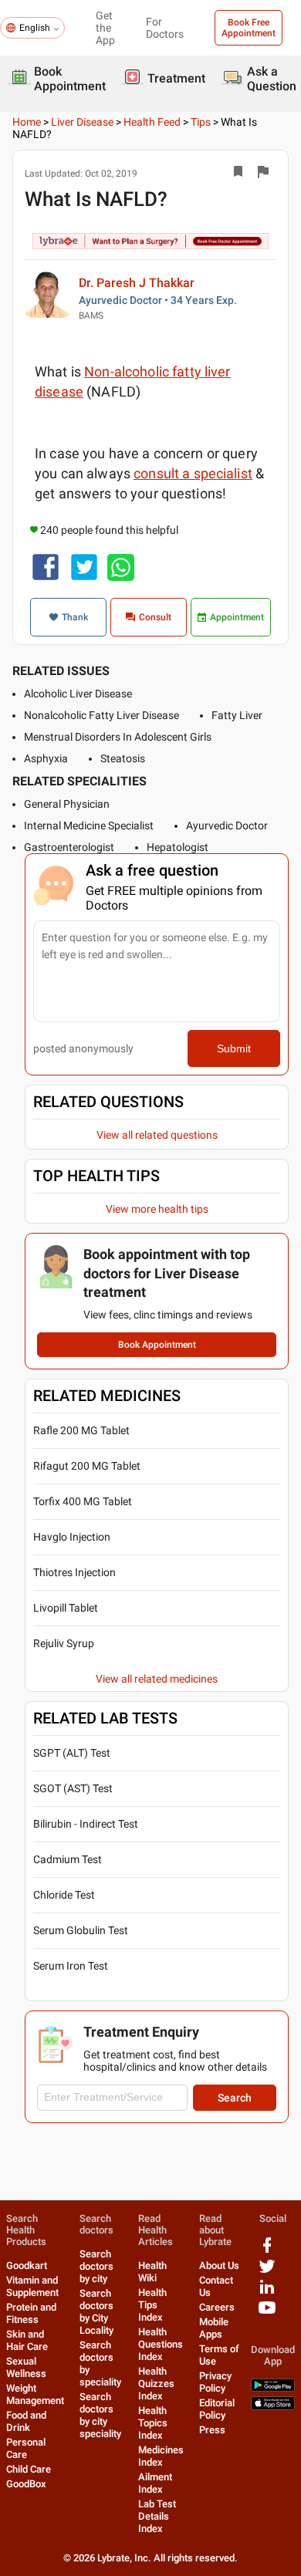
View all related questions (157, 1135)
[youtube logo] (267, 2313)
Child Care (29, 2469)
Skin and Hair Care (27, 2340)
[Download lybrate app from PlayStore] (273, 2388)
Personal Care (26, 2448)
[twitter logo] (267, 2272)
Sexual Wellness (26, 2367)
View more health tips (157, 1209)
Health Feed (152, 122)
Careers (217, 2307)
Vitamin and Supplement (32, 2286)
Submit (234, 1048)
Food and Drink (26, 2421)
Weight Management (35, 2394)
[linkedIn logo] (267, 2292)
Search (235, 2098)
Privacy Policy (215, 2382)
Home (27, 122)
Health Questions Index (161, 2344)
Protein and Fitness (31, 2313)
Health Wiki (152, 2272)
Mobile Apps (214, 2328)
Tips (201, 122)
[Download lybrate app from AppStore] (273, 2407)
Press (212, 2430)
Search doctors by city (96, 2266)
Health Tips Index (152, 2305)
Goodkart (27, 2265)
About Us (219, 2265)
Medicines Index (161, 2456)
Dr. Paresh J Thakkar (137, 283)
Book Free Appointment (249, 28)
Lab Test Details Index (157, 2516)
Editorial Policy (217, 2409)
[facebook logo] (267, 2251)
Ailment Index (155, 2483)
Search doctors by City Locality (96, 2312)
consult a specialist (193, 473)
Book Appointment (157, 1345)
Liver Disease (82, 122)
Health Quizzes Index (156, 2384)
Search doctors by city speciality (100, 2415)
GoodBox (26, 2484)
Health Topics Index (153, 2423)
